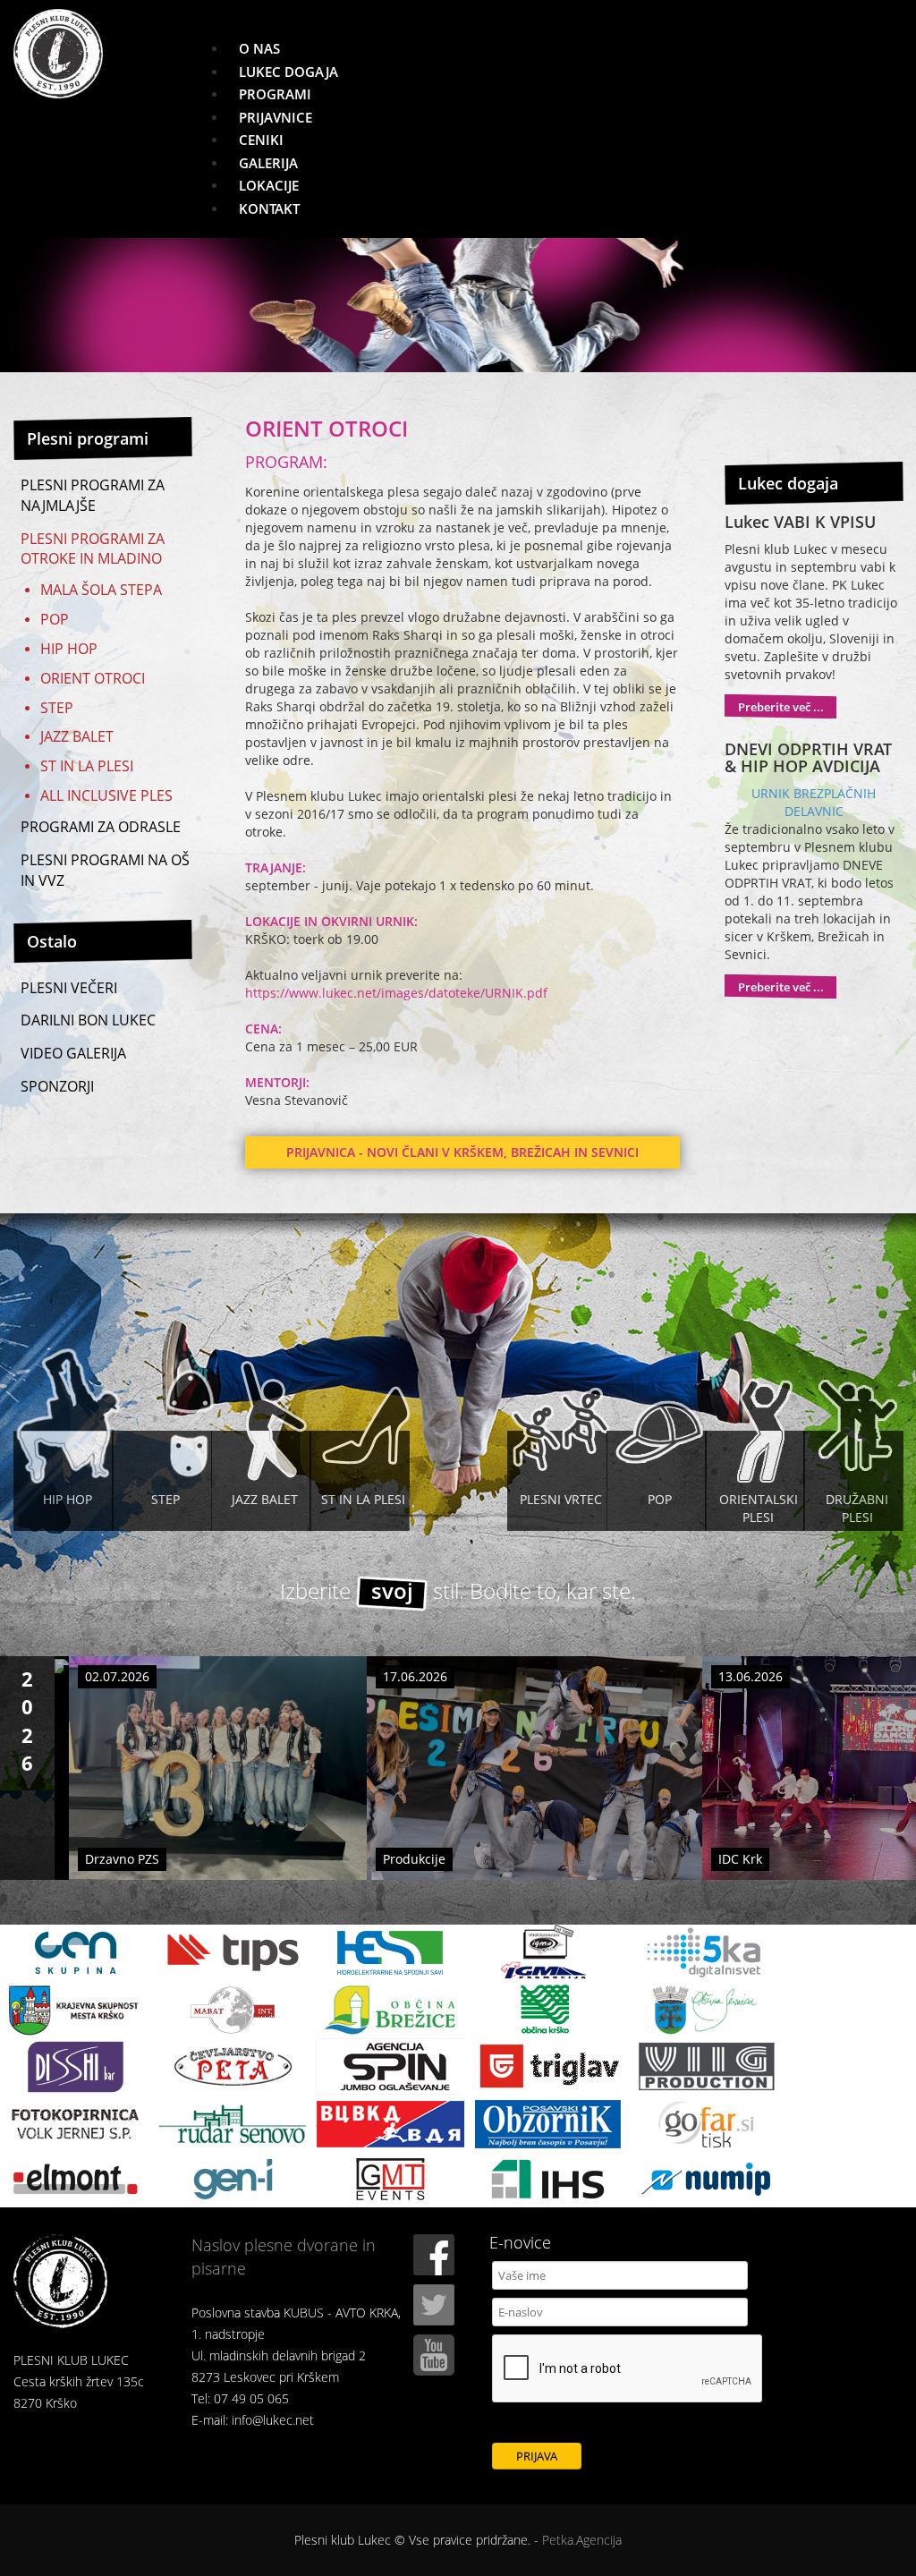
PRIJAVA (537, 2456)
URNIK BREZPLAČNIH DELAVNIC (814, 802)
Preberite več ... (781, 707)
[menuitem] (259, 48)
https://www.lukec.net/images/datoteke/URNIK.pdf (396, 993)
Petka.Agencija (582, 2540)
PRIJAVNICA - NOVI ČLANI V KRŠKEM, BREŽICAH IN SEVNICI (462, 1152)
